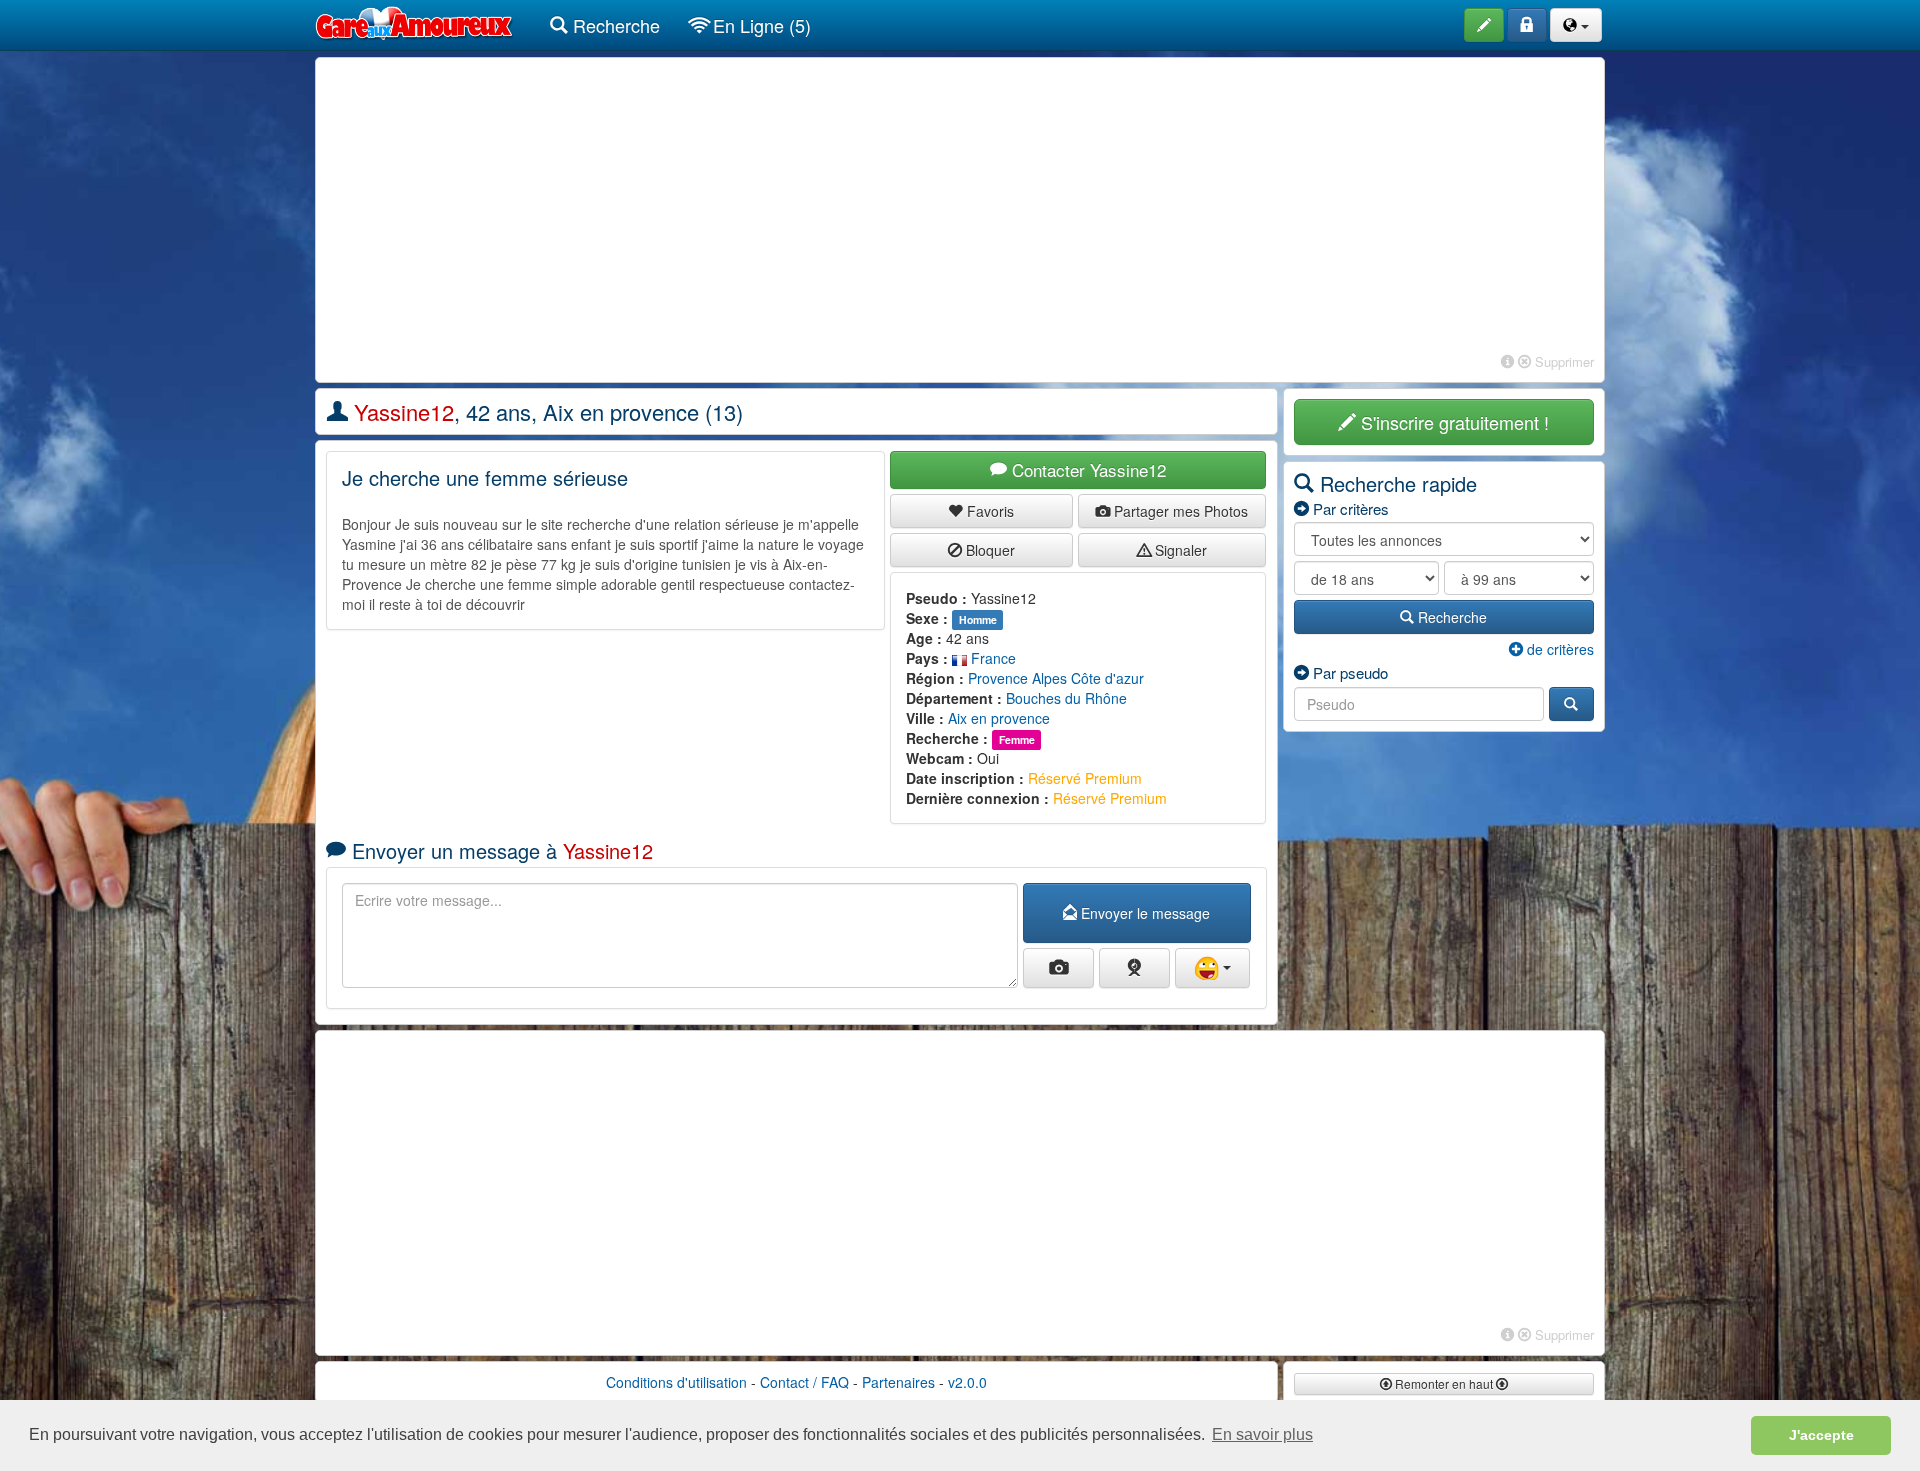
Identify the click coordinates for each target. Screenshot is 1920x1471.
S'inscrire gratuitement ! (1452, 422)
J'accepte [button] (1821, 1435)
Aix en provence (999, 718)
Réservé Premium (1085, 778)
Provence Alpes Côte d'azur (1056, 678)
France (991, 658)
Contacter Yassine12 (1086, 469)
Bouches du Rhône (1066, 698)
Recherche (614, 25)
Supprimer (1562, 361)
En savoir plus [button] (1262, 1434)
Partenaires (898, 1382)
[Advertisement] (960, 208)
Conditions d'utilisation (676, 1382)
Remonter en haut (1444, 1383)
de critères (1558, 649)
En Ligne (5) (759, 25)
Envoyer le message (1143, 913)
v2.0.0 (967, 1382)
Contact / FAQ (804, 1382)
